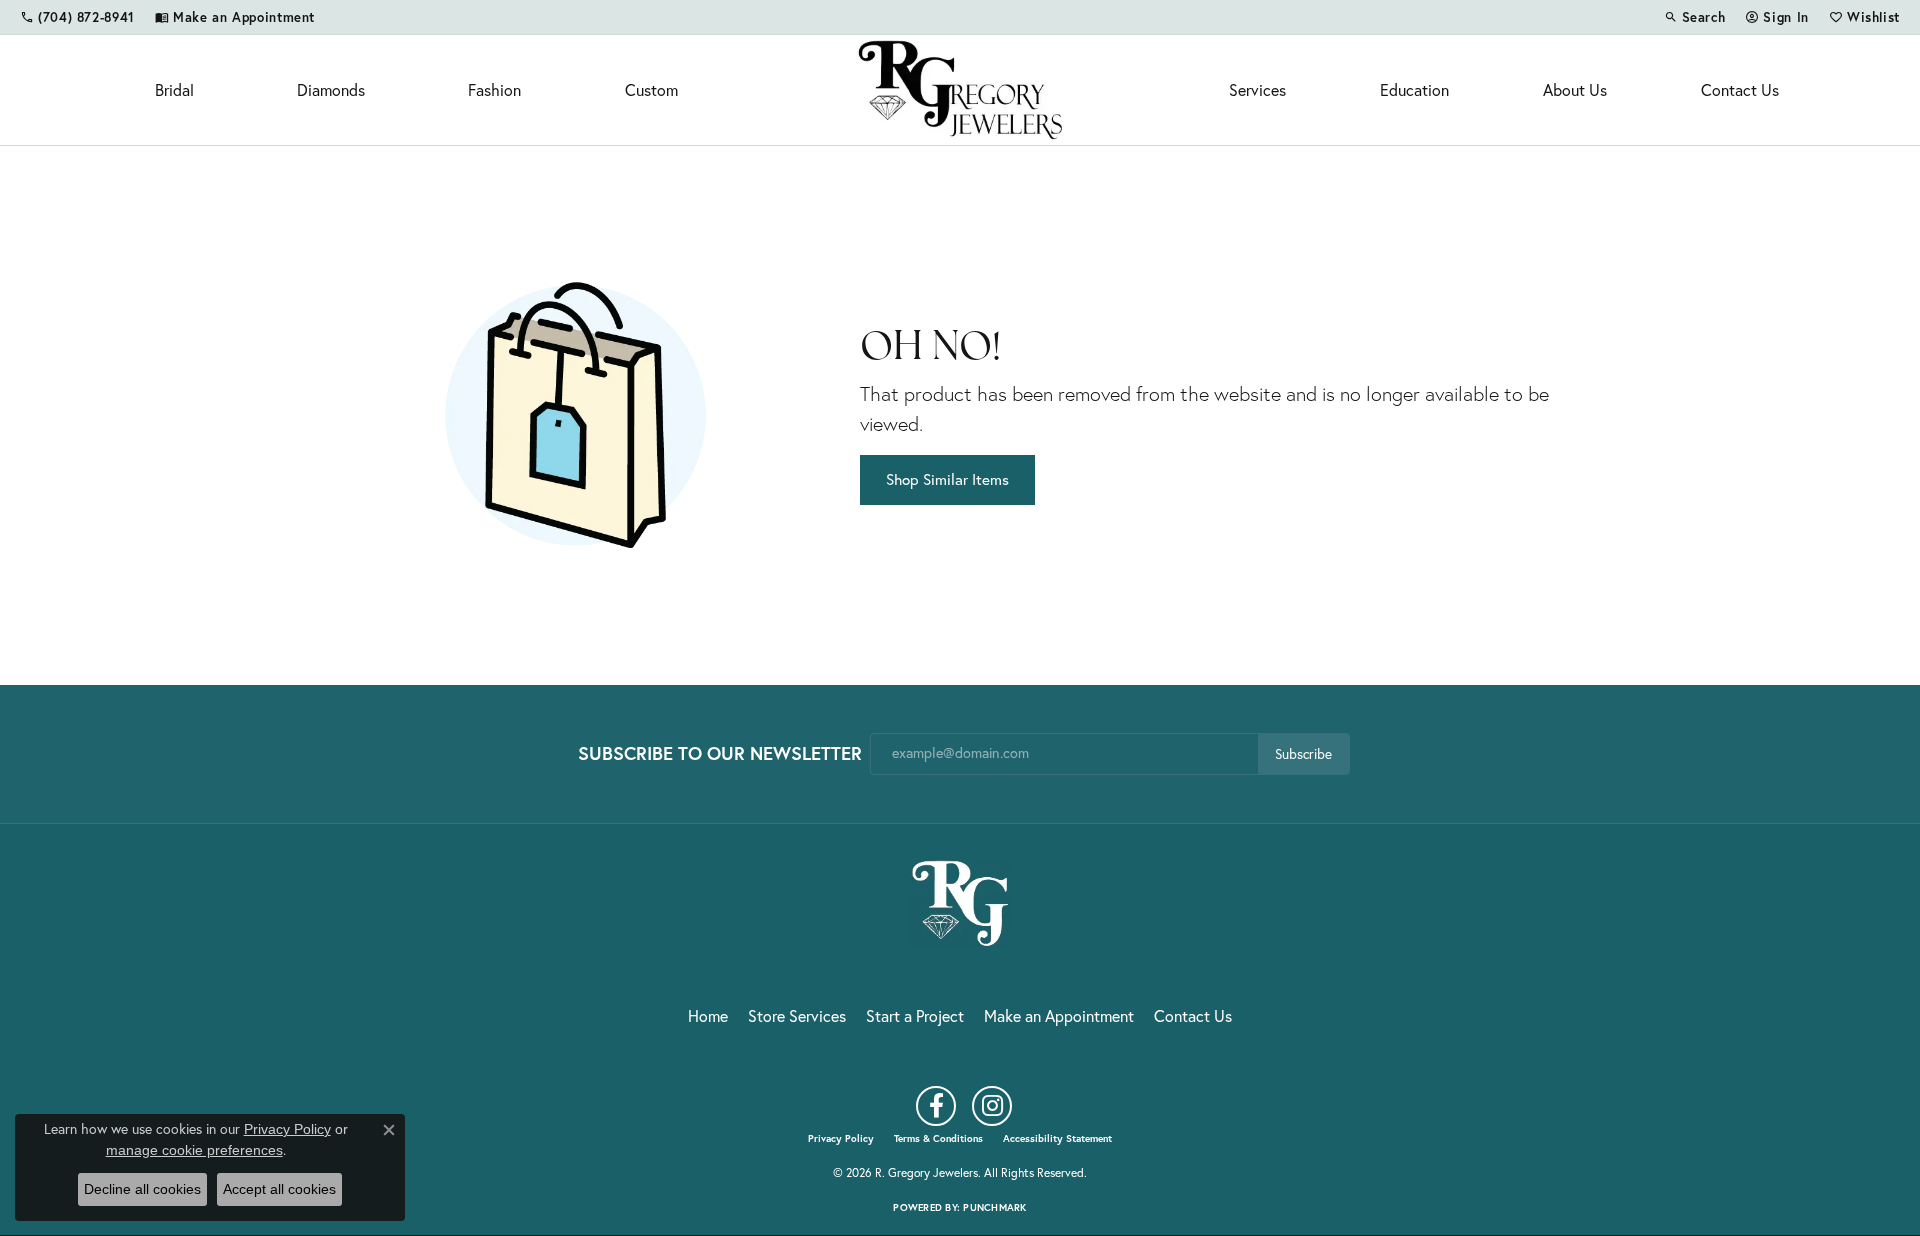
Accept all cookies (279, 1189)
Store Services (797, 1016)
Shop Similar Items (947, 479)
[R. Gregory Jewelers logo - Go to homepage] (960, 90)
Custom (651, 90)
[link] (77, 17)
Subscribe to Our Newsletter (720, 753)
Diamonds (331, 90)
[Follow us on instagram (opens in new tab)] (992, 1106)
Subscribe (1303, 754)
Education (1414, 90)
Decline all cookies (142, 1189)
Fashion (494, 90)
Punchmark (994, 1207)
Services (1257, 90)
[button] (1695, 17)
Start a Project (915, 1016)
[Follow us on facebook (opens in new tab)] (936, 1106)
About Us (1575, 90)
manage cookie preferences (194, 1150)
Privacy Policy (841, 1139)
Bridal (174, 90)
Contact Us (1740, 90)
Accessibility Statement (1057, 1139)
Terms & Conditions (938, 1139)
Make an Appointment (1059, 1016)
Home (708, 1016)
